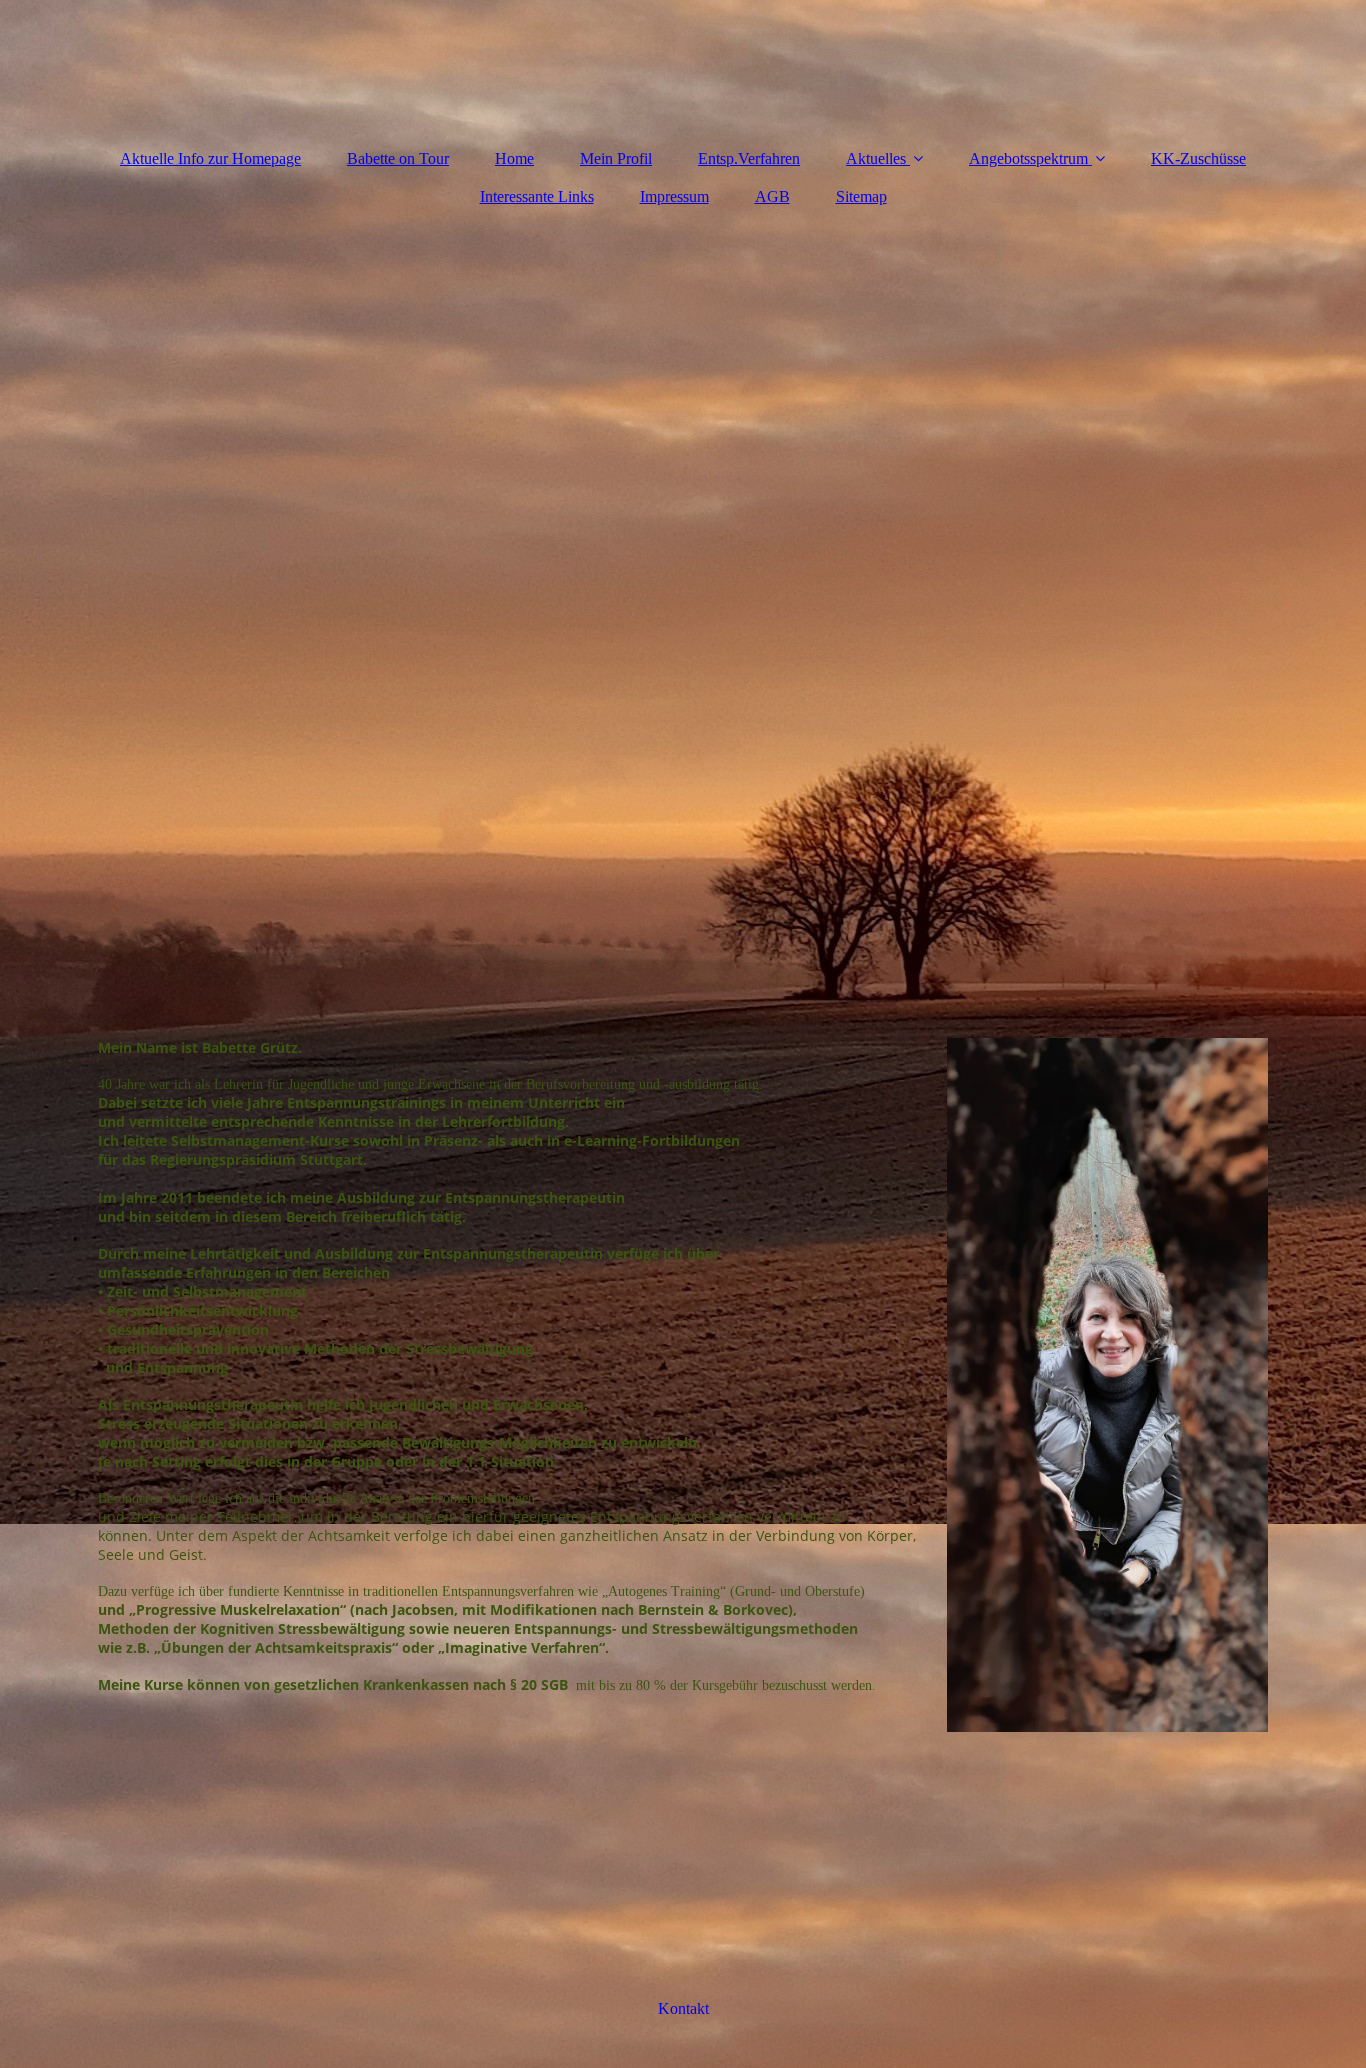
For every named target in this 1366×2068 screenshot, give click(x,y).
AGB (772, 196)
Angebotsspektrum (1028, 158)
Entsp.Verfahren (749, 158)
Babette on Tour (398, 158)
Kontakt (683, 2008)
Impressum (674, 196)
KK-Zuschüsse (1198, 158)
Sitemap (861, 196)
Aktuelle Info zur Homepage (210, 158)
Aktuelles (876, 158)
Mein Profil (616, 158)
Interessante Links (537, 196)
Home (514, 158)
